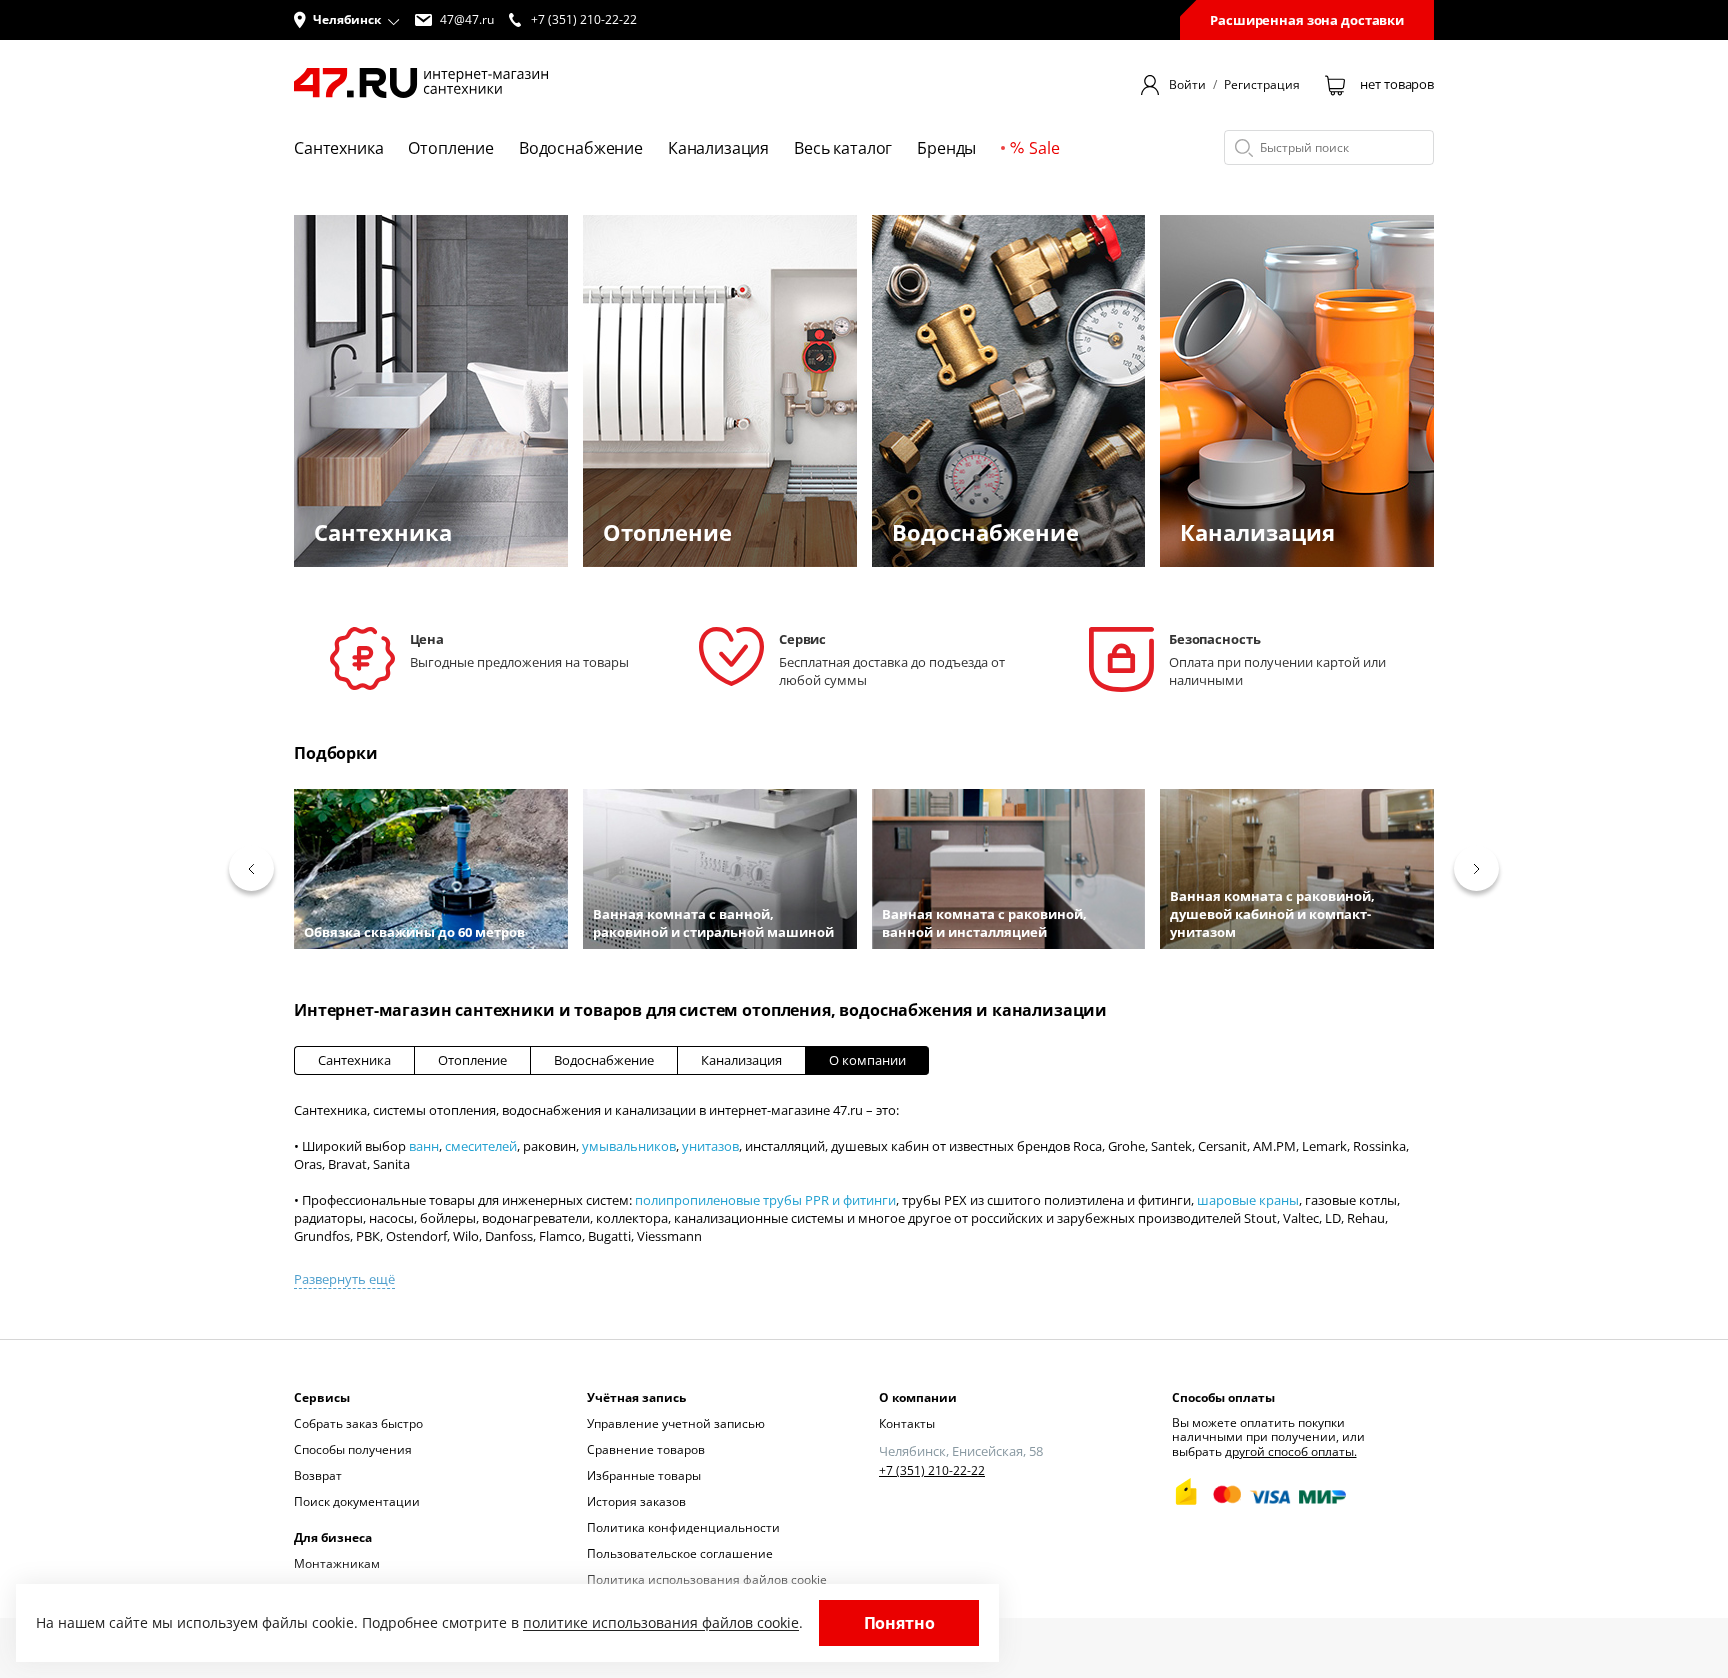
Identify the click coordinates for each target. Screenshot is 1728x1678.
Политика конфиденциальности (683, 1527)
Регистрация (1262, 85)
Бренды (946, 148)
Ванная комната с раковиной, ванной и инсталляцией (984, 923)
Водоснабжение (604, 1060)
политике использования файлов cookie (661, 1622)
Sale (1044, 148)
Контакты (907, 1423)
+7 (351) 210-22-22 (932, 1471)
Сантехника (354, 1060)
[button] (347, 20)
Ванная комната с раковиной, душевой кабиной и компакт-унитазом (1272, 914)
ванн (424, 1146)
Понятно (899, 1623)
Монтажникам (337, 1563)
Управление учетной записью (676, 1423)
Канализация (741, 1060)
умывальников (629, 1146)
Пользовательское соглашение (680, 1553)
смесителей (481, 1146)
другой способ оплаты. (1291, 1451)
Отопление (472, 1060)
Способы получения (353, 1449)
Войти (1187, 85)
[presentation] (251, 868)
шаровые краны (1248, 1200)
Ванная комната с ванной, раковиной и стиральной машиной (713, 923)
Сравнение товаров (646, 1449)
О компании (867, 1060)
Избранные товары (644, 1475)
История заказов (636, 1501)
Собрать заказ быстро (358, 1423)
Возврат (318, 1475)
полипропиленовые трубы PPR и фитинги (765, 1200)
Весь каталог (843, 148)
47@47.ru (467, 20)
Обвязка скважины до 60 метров (414, 932)
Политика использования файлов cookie (707, 1579)
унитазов (710, 1146)
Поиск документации (357, 1501)
